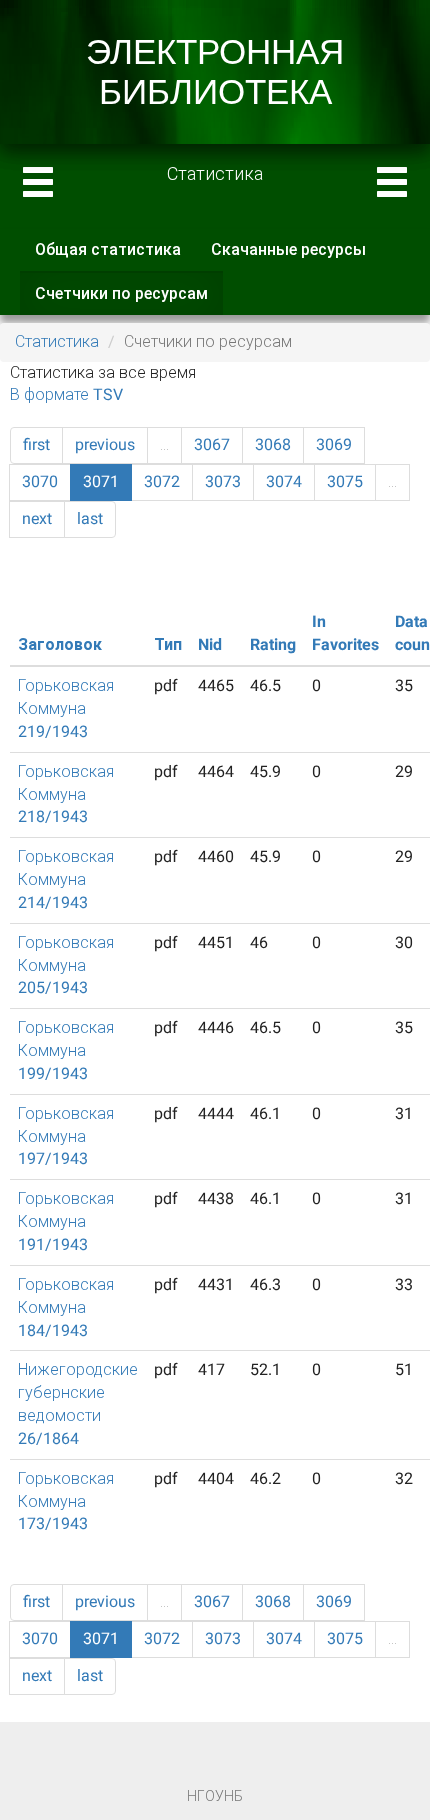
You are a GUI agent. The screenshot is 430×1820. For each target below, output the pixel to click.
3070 (40, 481)
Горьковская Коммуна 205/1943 (66, 965)
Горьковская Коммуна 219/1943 (66, 708)
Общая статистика (108, 249)
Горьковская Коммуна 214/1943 (66, 879)
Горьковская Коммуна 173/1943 (66, 1501)
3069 (334, 444)
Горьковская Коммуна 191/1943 (66, 1221)
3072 (162, 481)
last (90, 518)
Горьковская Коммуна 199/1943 (66, 1050)
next (37, 518)
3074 (284, 481)
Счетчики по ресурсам (129, 300)
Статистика (57, 341)
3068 (273, 444)
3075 (345, 481)
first (36, 444)
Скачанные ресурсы (288, 249)
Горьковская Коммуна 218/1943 (66, 794)
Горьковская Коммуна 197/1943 (66, 1136)
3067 (212, 444)
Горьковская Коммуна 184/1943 (66, 1307)
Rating (273, 644)
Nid (210, 644)
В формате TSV (66, 394)
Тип (168, 644)
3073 (223, 481)
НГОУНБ (215, 1796)
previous (105, 444)
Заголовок (60, 644)
